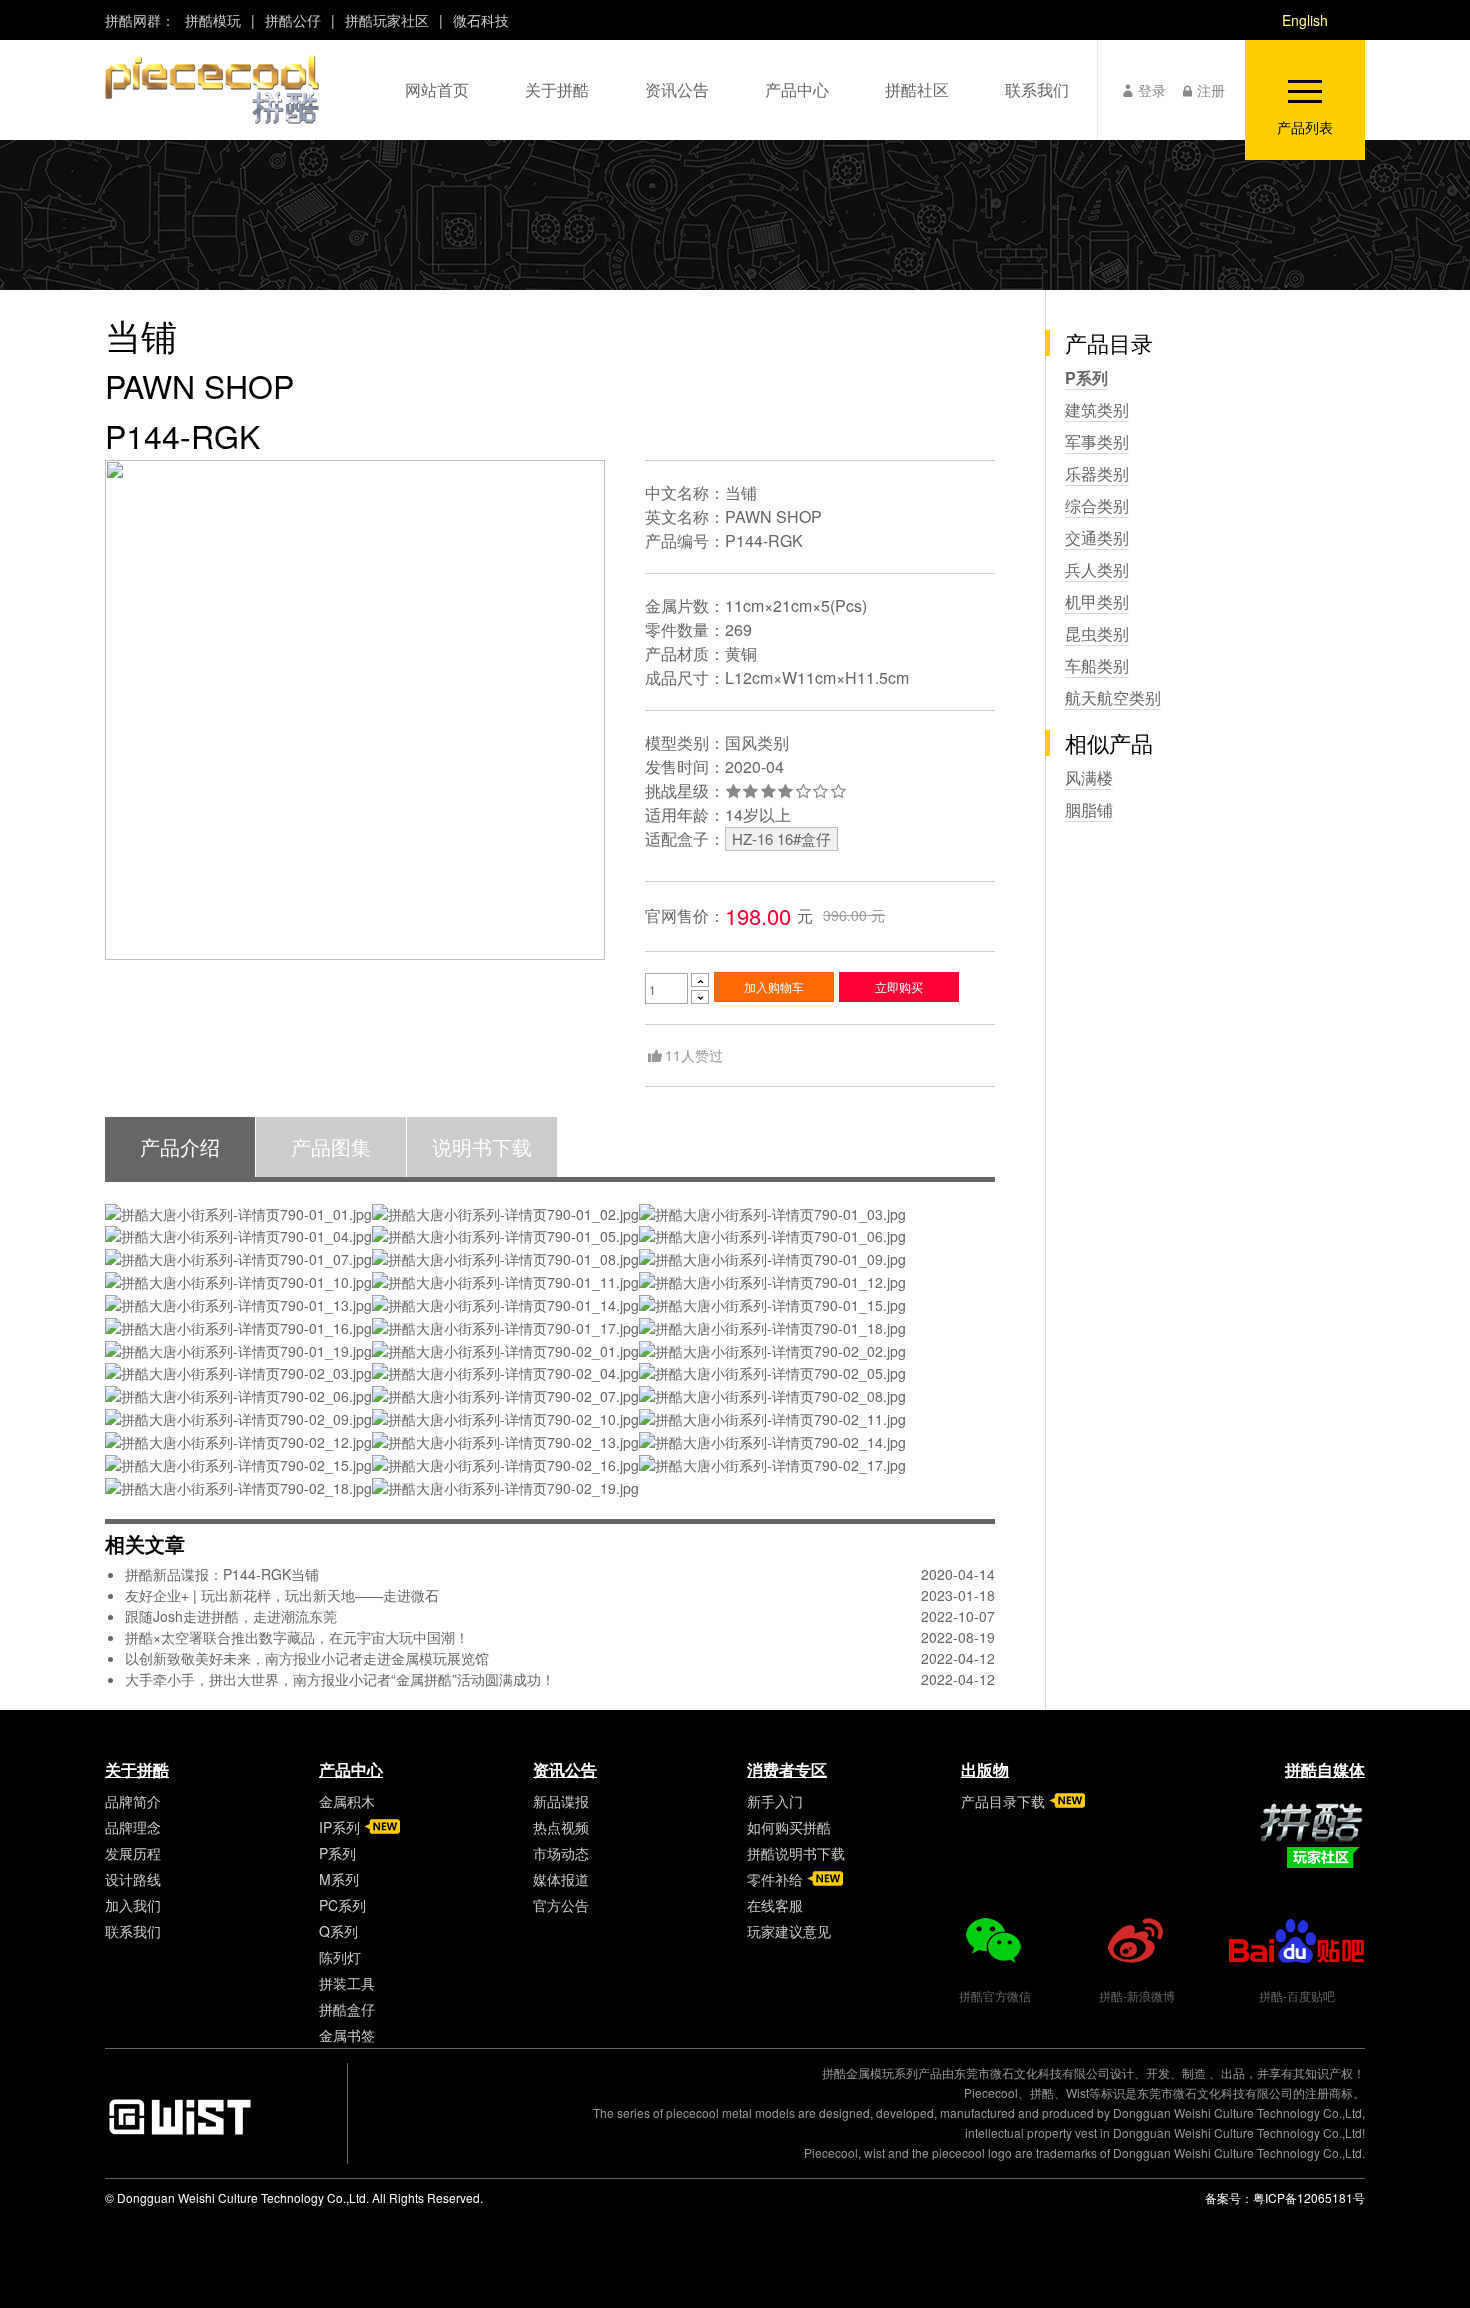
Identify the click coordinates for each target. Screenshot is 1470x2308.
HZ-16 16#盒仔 (781, 838)
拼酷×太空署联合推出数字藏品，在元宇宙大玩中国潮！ (297, 1637)
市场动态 (561, 1853)
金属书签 (347, 2035)
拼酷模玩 (213, 20)
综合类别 (1097, 505)
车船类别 (1097, 665)
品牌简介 (133, 1801)
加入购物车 (774, 986)
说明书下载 (482, 1146)
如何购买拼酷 (789, 1827)
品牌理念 (133, 1827)
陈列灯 (340, 1957)
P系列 (1086, 377)
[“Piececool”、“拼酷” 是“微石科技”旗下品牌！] (212, 89)
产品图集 (331, 1146)
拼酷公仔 (293, 20)
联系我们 (133, 1931)
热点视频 (561, 1827)
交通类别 (1097, 537)
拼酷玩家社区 (387, 20)
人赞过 (694, 1055)
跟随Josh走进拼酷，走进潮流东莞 (231, 1616)
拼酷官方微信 (995, 1995)
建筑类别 (1097, 409)
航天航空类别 (1113, 697)
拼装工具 (347, 1983)
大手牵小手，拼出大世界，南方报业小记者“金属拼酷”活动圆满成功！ (340, 1679)
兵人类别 (1097, 569)
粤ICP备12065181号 (1309, 2197)
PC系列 (342, 1905)
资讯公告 (565, 1769)
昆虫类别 (1097, 633)
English (1305, 20)
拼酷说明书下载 (796, 1853)
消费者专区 (787, 1769)
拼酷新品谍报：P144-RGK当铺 (222, 1574)
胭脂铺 (1089, 809)
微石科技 (481, 20)
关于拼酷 (137, 1769)
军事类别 (1097, 441)
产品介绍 (180, 1146)
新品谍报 (561, 1801)
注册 (1211, 90)
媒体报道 (561, 1879)
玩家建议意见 (789, 1931)
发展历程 (133, 1853)
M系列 (339, 1879)
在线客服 (775, 1905)
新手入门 (775, 1801)
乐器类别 (1097, 473)
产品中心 (351, 1769)
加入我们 (133, 1905)
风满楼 (1089, 777)
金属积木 (347, 1801)
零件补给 (775, 1879)
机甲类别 (1097, 601)
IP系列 (339, 1827)
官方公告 (561, 1905)
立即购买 (899, 986)
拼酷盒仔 (347, 2009)
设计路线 (133, 1879)
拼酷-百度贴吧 (1297, 1995)
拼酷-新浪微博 (1137, 1995)
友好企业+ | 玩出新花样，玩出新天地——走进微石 (282, 1595)
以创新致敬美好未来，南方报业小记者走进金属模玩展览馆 (307, 1658)
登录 (1152, 90)
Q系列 (338, 1931)
